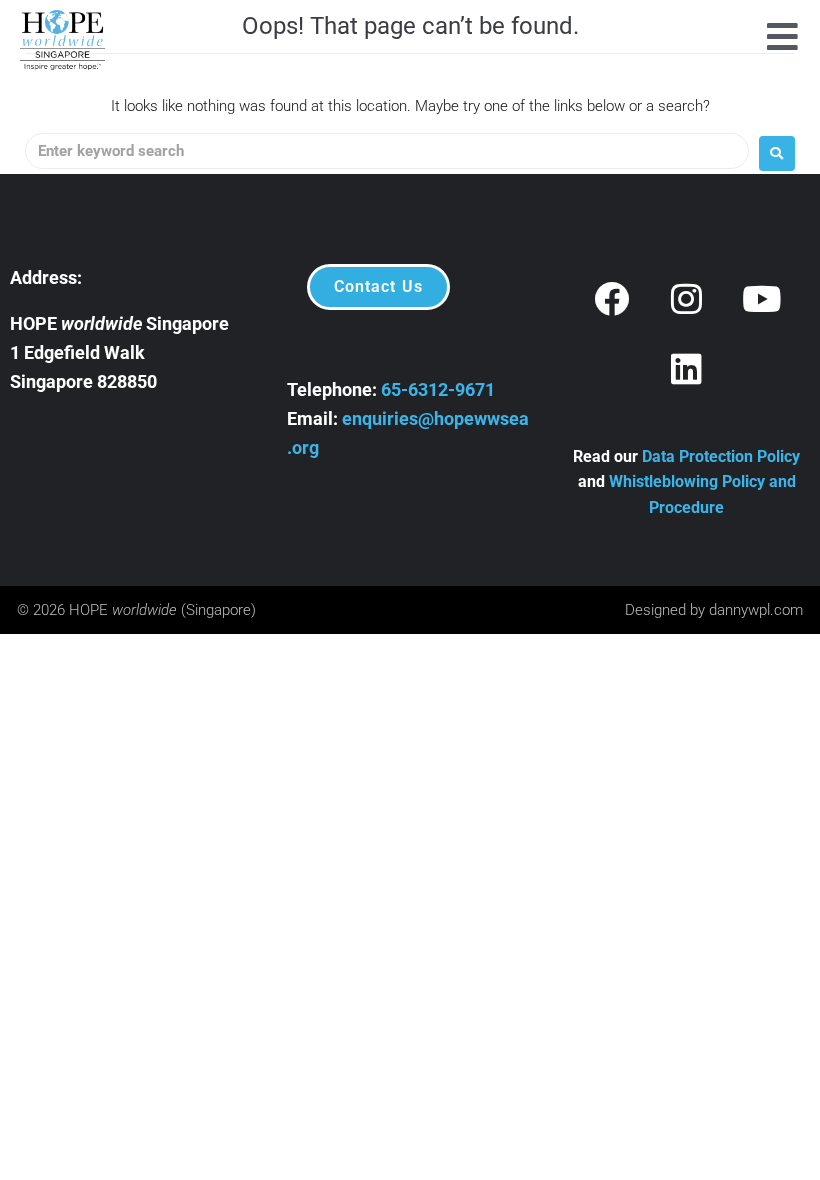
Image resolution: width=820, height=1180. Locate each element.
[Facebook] (612, 299)
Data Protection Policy (721, 456)
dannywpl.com (756, 610)
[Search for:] (387, 151)
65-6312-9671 (438, 389)
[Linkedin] (687, 369)
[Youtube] (762, 299)
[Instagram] (687, 299)
